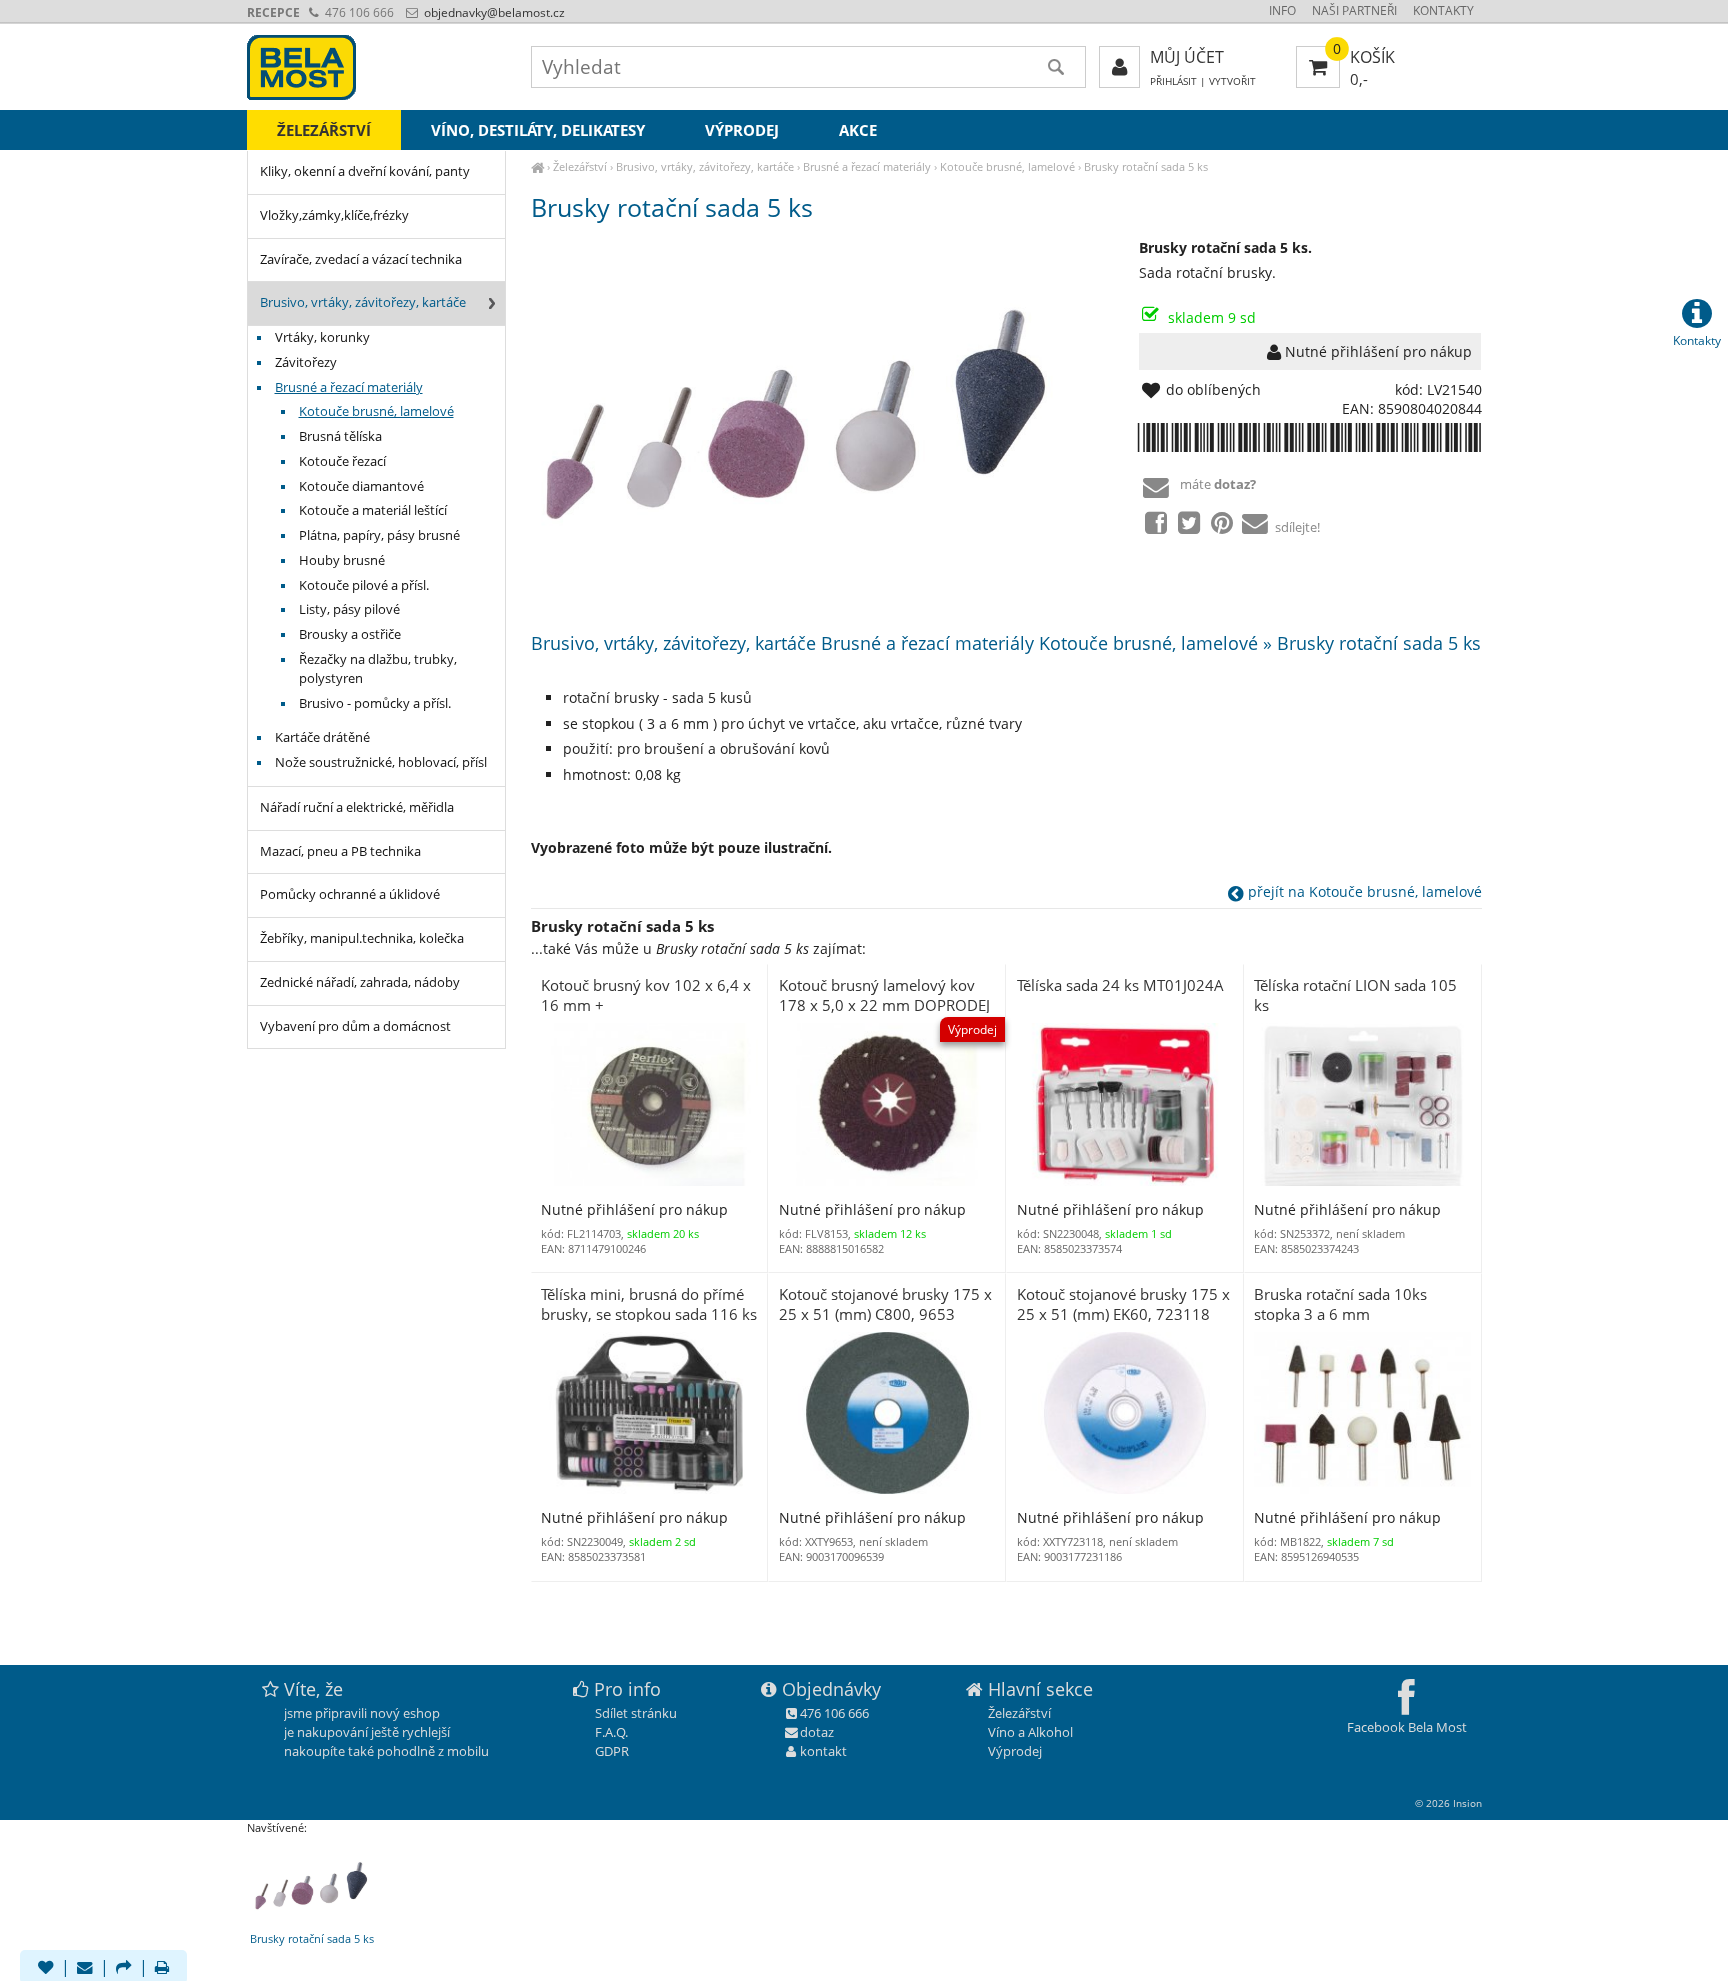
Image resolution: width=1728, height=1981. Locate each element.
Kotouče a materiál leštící (373, 510)
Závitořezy (306, 362)
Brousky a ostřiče (350, 634)
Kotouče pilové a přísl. (364, 585)
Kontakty (1443, 10)
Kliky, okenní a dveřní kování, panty (365, 171)
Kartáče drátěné (322, 737)
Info (1282, 10)
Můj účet (1187, 57)
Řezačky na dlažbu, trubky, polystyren (378, 669)
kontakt (823, 1751)
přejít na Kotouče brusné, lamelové (1363, 891)
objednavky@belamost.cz (493, 12)
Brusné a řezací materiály (867, 166)
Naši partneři (1354, 10)
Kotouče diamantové (361, 486)
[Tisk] (162, 1969)
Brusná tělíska (340, 436)
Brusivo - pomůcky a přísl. (375, 703)
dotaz (817, 1732)
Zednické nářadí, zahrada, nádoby (360, 982)
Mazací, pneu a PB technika (340, 851)
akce (858, 130)
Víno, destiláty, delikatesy (538, 130)
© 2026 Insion (1448, 1803)
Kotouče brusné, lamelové (1007, 166)
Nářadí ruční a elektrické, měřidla (357, 807)
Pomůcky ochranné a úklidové (350, 894)
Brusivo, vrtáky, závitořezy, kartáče (705, 166)
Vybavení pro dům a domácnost (355, 1026)
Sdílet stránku (636, 1713)
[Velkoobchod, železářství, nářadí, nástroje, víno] (537, 166)
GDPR (612, 1751)
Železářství (580, 166)
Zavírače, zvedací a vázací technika (361, 259)
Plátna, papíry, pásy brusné (379, 535)
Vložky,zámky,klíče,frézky (334, 215)
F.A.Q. (611, 1732)
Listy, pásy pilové (349, 609)
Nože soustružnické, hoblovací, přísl (381, 762)
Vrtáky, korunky (322, 337)
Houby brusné (342, 560)
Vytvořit (1232, 81)
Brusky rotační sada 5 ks (1146, 166)
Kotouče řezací (342, 461)
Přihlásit (1173, 81)
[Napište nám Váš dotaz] (85, 1969)
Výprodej (742, 130)
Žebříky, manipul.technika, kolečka (362, 938)
